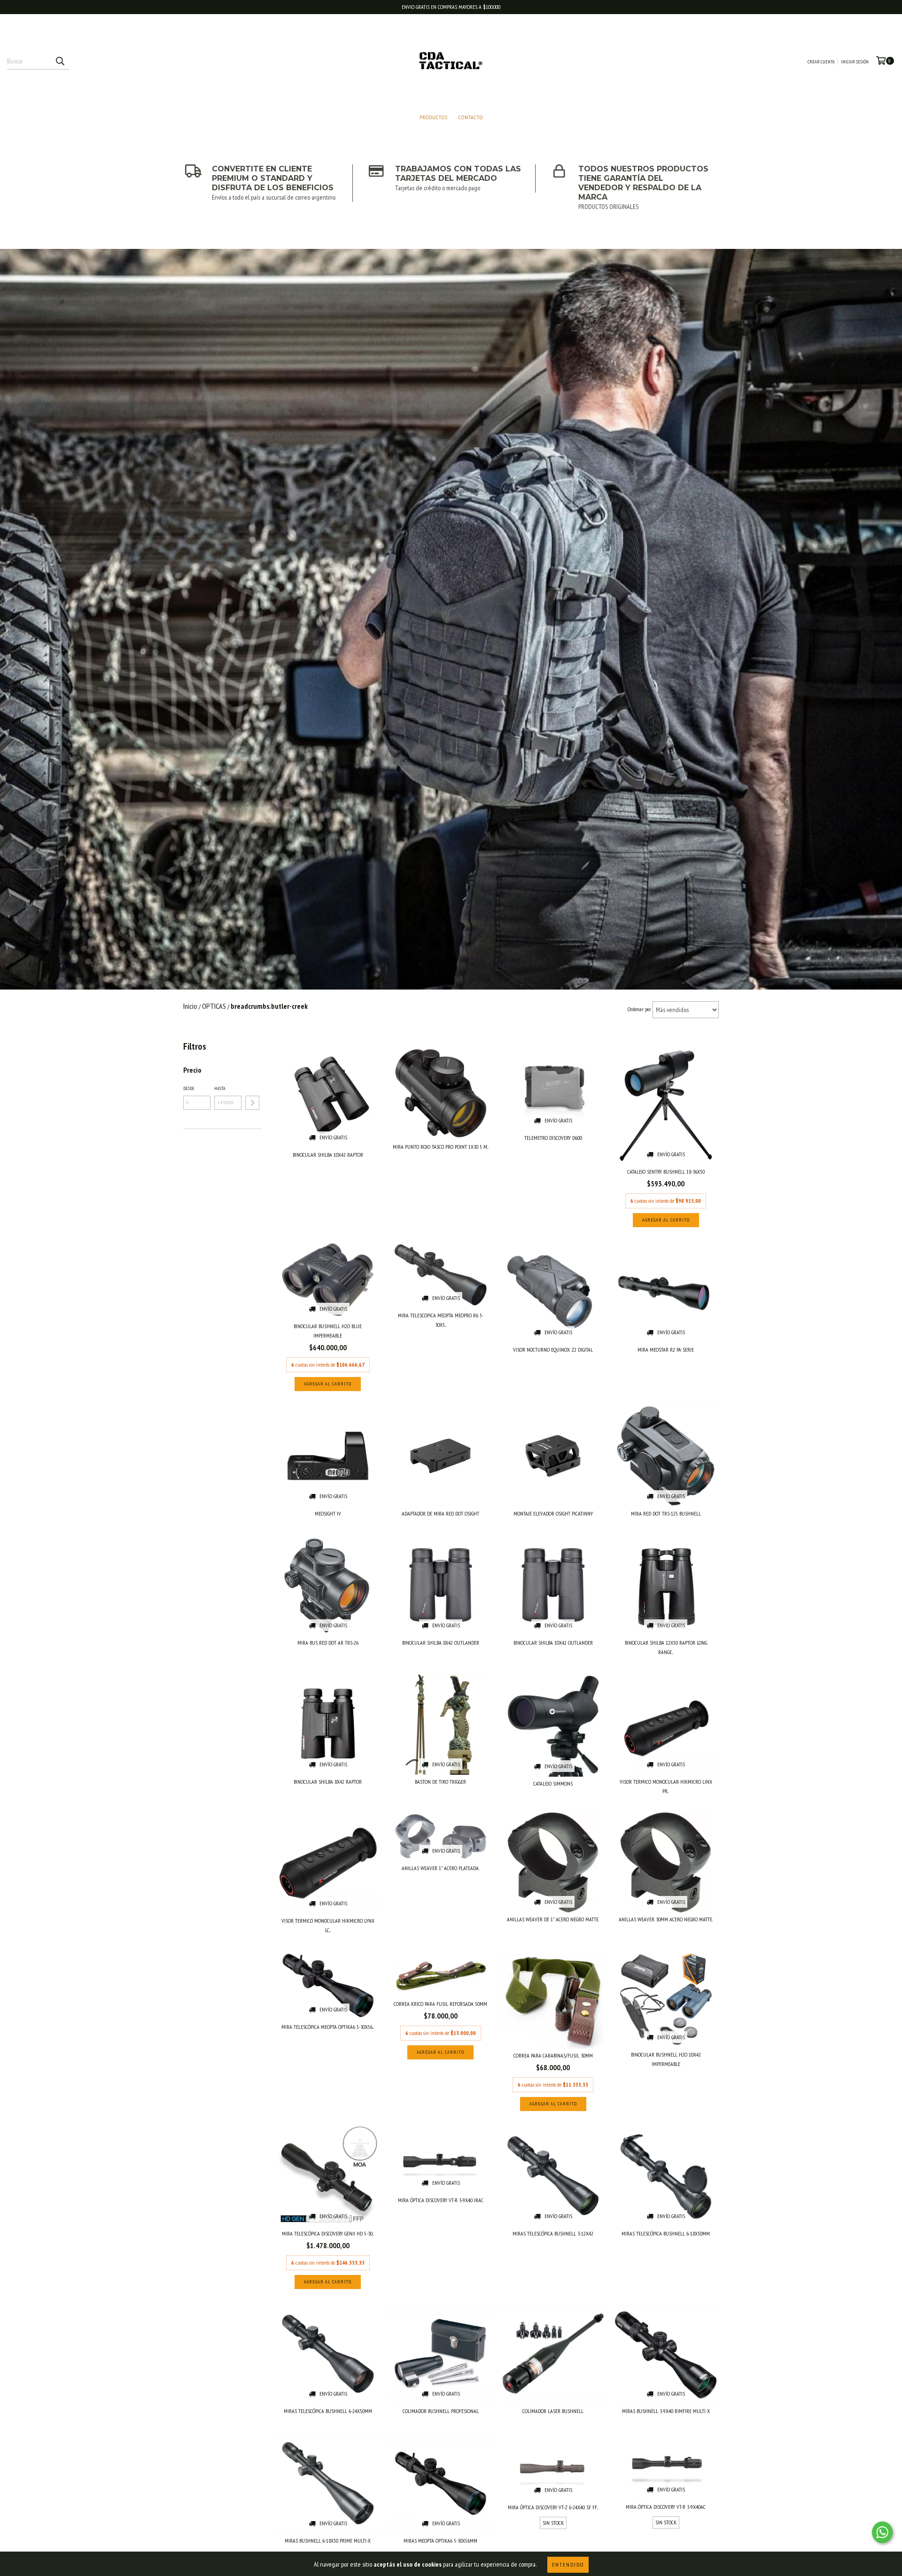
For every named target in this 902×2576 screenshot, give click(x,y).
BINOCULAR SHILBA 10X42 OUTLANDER (553, 1643)
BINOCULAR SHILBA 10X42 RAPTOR (328, 1155)
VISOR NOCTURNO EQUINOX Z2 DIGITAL (553, 1350)
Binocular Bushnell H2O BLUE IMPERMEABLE (328, 1331)
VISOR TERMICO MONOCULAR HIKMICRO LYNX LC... (328, 1925)
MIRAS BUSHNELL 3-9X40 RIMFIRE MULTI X (666, 2411)
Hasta (220, 1088)
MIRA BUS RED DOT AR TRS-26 (328, 1643)
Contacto (471, 117)
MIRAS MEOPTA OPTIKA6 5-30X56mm (440, 2541)
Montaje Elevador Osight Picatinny (553, 1513)
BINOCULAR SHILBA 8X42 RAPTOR (328, 1782)
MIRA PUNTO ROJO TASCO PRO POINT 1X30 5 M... (441, 1147)
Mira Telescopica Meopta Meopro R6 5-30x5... (441, 1320)
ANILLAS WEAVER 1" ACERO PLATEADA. (440, 1868)
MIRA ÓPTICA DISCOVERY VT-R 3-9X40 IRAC (441, 2200)
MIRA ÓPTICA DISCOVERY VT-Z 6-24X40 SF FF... (553, 2507)
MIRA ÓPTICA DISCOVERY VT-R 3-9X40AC (666, 2507)
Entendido (568, 2564)
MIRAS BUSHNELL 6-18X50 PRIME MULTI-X (328, 2541)
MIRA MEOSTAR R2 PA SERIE (666, 1350)
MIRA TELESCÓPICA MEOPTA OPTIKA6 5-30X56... (328, 2027)
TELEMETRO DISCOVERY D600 (553, 1138)
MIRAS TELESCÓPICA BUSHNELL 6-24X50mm (328, 2411)
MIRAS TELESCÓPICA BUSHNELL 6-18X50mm (666, 2233)
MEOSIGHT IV (328, 1513)
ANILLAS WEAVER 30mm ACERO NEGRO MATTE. (666, 1919)
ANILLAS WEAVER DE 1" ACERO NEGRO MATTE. (553, 1919)
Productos (434, 117)
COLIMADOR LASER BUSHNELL (553, 2411)
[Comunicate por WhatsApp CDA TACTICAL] (882, 2532)
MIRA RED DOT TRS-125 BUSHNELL (666, 1513)
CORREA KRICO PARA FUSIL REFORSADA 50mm (440, 2004)
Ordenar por (639, 1009)
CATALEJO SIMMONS (553, 1783)
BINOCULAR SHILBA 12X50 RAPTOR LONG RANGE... (666, 1647)
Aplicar (252, 1103)
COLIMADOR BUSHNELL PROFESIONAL (441, 2411)
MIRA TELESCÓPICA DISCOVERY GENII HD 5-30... (328, 2233)
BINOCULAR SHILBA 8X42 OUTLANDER (441, 1643)
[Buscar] (60, 61)
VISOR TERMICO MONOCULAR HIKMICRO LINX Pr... (666, 1786)
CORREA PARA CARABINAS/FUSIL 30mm (553, 2055)
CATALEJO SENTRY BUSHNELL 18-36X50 (666, 1172)
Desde (189, 1088)
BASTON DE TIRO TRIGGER (440, 1782)
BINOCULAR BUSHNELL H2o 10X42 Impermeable (666, 2059)
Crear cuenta (821, 62)
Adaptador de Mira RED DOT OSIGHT (440, 1513)
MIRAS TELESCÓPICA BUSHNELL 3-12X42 (553, 2233)
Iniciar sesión (855, 62)
